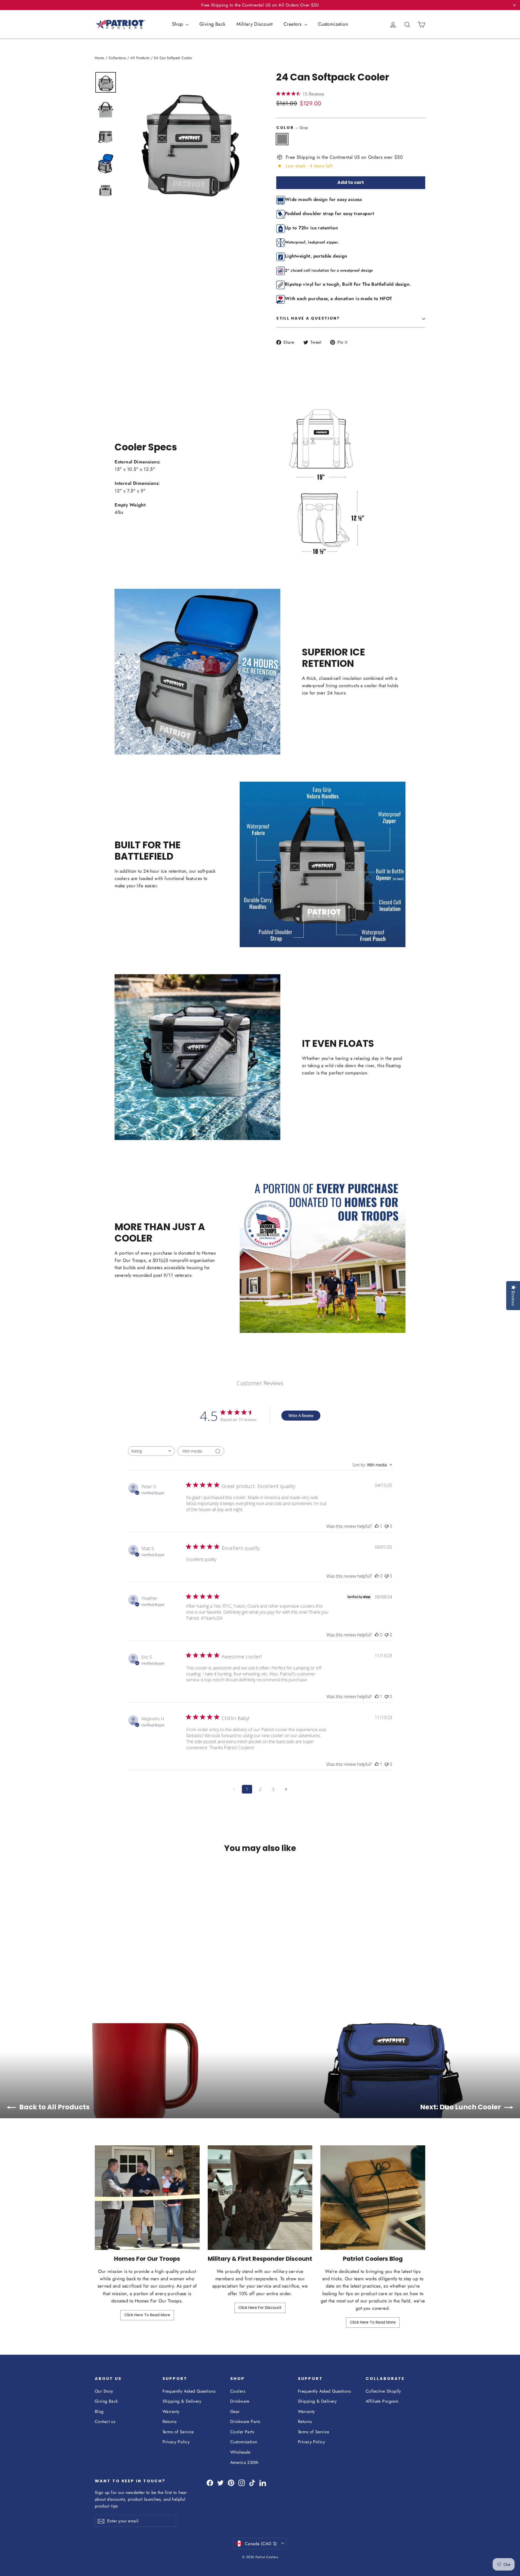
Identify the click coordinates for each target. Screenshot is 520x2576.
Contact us (105, 2421)
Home (100, 58)
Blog (99, 2411)
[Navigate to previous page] (234, 1789)
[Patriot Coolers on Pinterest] (231, 2482)
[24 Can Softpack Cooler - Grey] (98, 1975)
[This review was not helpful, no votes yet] (386, 1526)
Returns (169, 2421)
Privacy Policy (176, 2442)
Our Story (104, 2391)
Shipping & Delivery (182, 2401)
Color (292, 128)
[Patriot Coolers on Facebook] (210, 2482)
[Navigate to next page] (286, 1789)
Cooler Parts (242, 2432)
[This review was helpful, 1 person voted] (377, 1526)
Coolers (238, 2391)
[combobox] (151, 1451)
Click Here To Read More (147, 2315)
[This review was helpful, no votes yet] (377, 1576)
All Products (140, 58)
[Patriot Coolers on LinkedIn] (263, 2482)
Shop (178, 24)
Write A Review (301, 1416)
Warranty (171, 2411)
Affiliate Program (382, 2401)
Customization (333, 24)
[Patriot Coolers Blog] (373, 2198)
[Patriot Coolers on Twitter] (220, 2482)
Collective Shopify (383, 2391)
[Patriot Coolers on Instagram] (242, 2482)
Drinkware (240, 2401)
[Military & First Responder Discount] (260, 2198)
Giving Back (212, 24)
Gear (235, 2411)
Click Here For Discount (260, 2308)
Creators (293, 24)
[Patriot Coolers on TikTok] (252, 2482)
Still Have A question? (308, 318)
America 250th (244, 2462)
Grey (282, 139)
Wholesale (240, 2452)
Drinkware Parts (245, 2421)
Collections (117, 58)
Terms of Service (178, 2432)
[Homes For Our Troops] (147, 2198)
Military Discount (255, 24)
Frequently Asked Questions (189, 2391)
